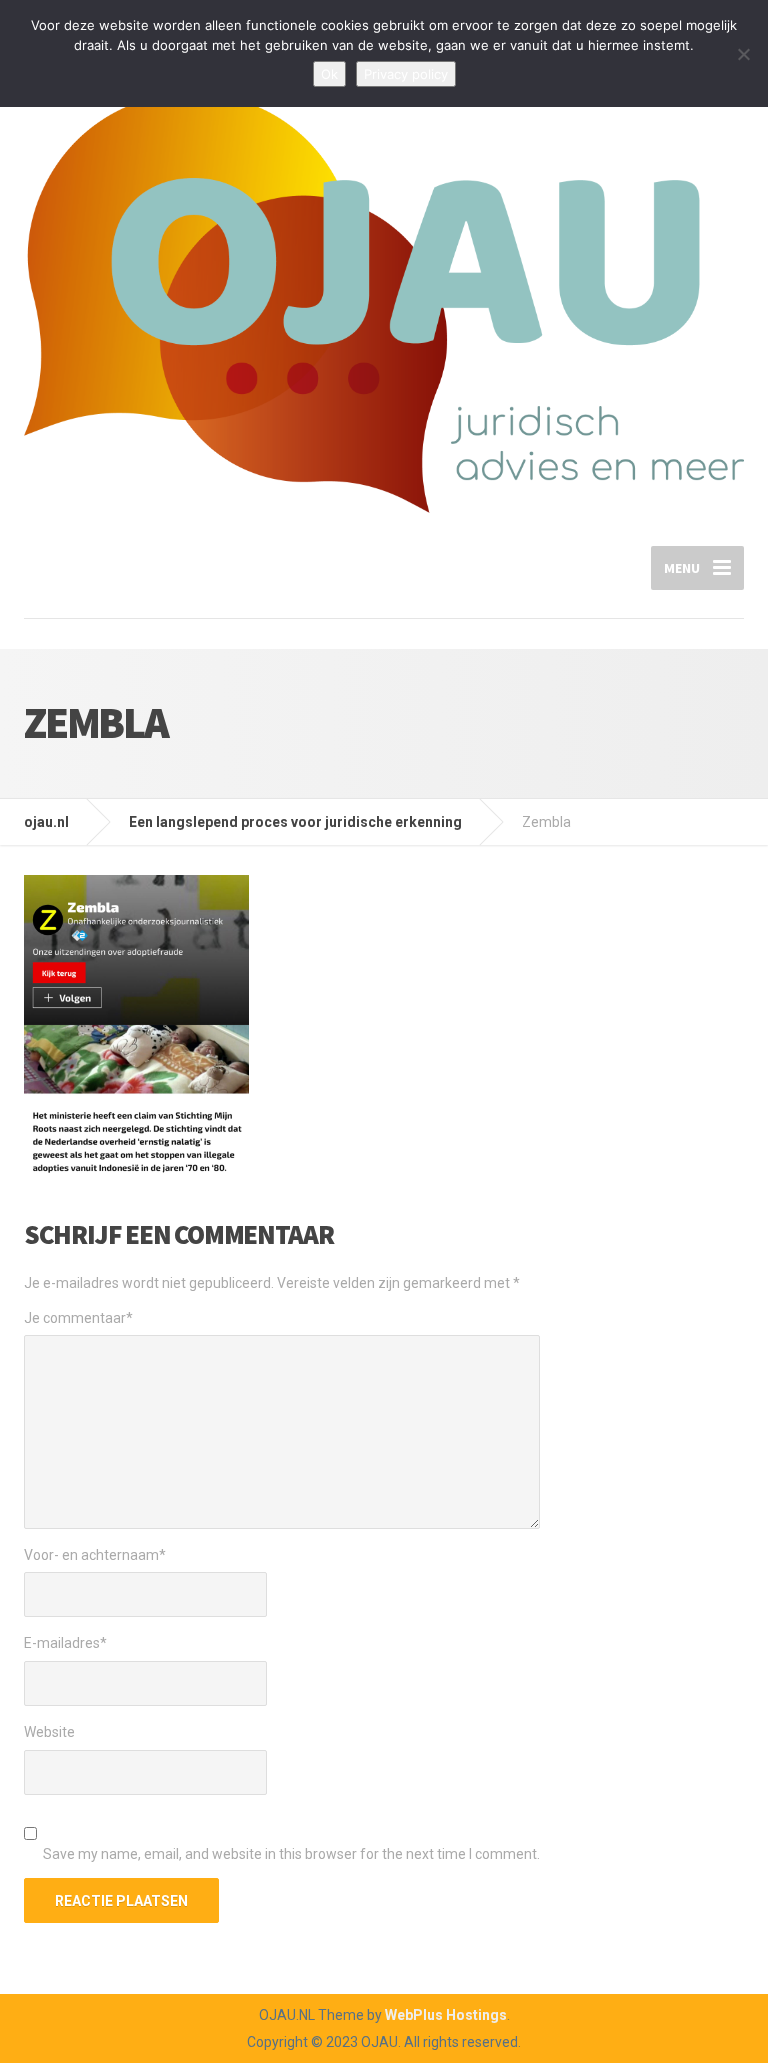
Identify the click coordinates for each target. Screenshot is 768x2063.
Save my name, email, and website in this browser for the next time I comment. (291, 1854)
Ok (329, 74)
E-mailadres (65, 1643)
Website (49, 1732)
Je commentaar (78, 1318)
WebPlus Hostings (446, 2015)
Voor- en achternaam (95, 1555)
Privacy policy (406, 74)
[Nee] (743, 54)
